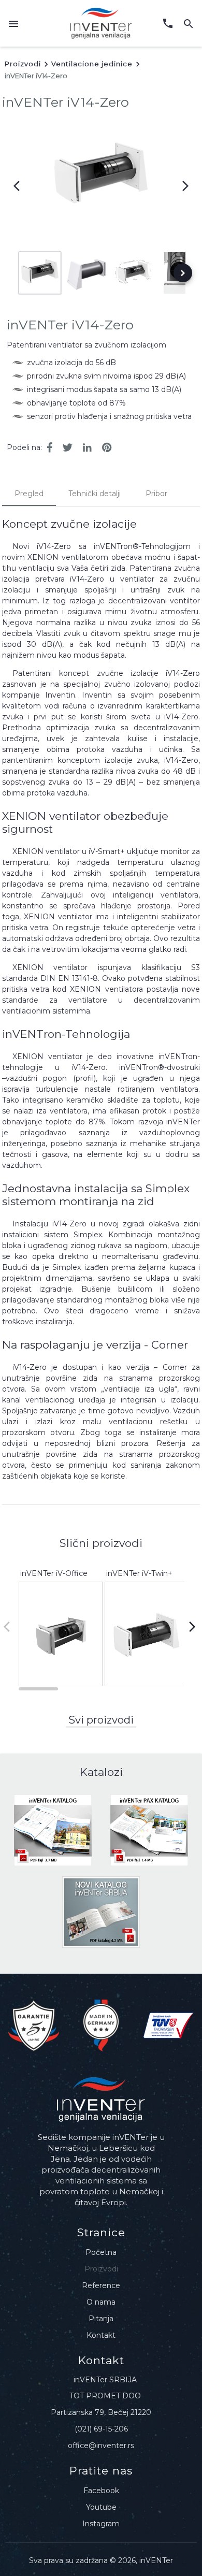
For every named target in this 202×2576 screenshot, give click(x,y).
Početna (101, 2252)
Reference (101, 2285)
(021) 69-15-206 (101, 2429)
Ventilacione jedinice (92, 64)
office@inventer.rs (101, 2445)
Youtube (101, 2507)
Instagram (101, 2524)
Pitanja (101, 2319)
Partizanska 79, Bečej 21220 (101, 2412)
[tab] (29, 494)
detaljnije (61, 1678)
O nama (101, 2302)
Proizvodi (23, 64)
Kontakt (101, 2335)
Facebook (101, 2491)
